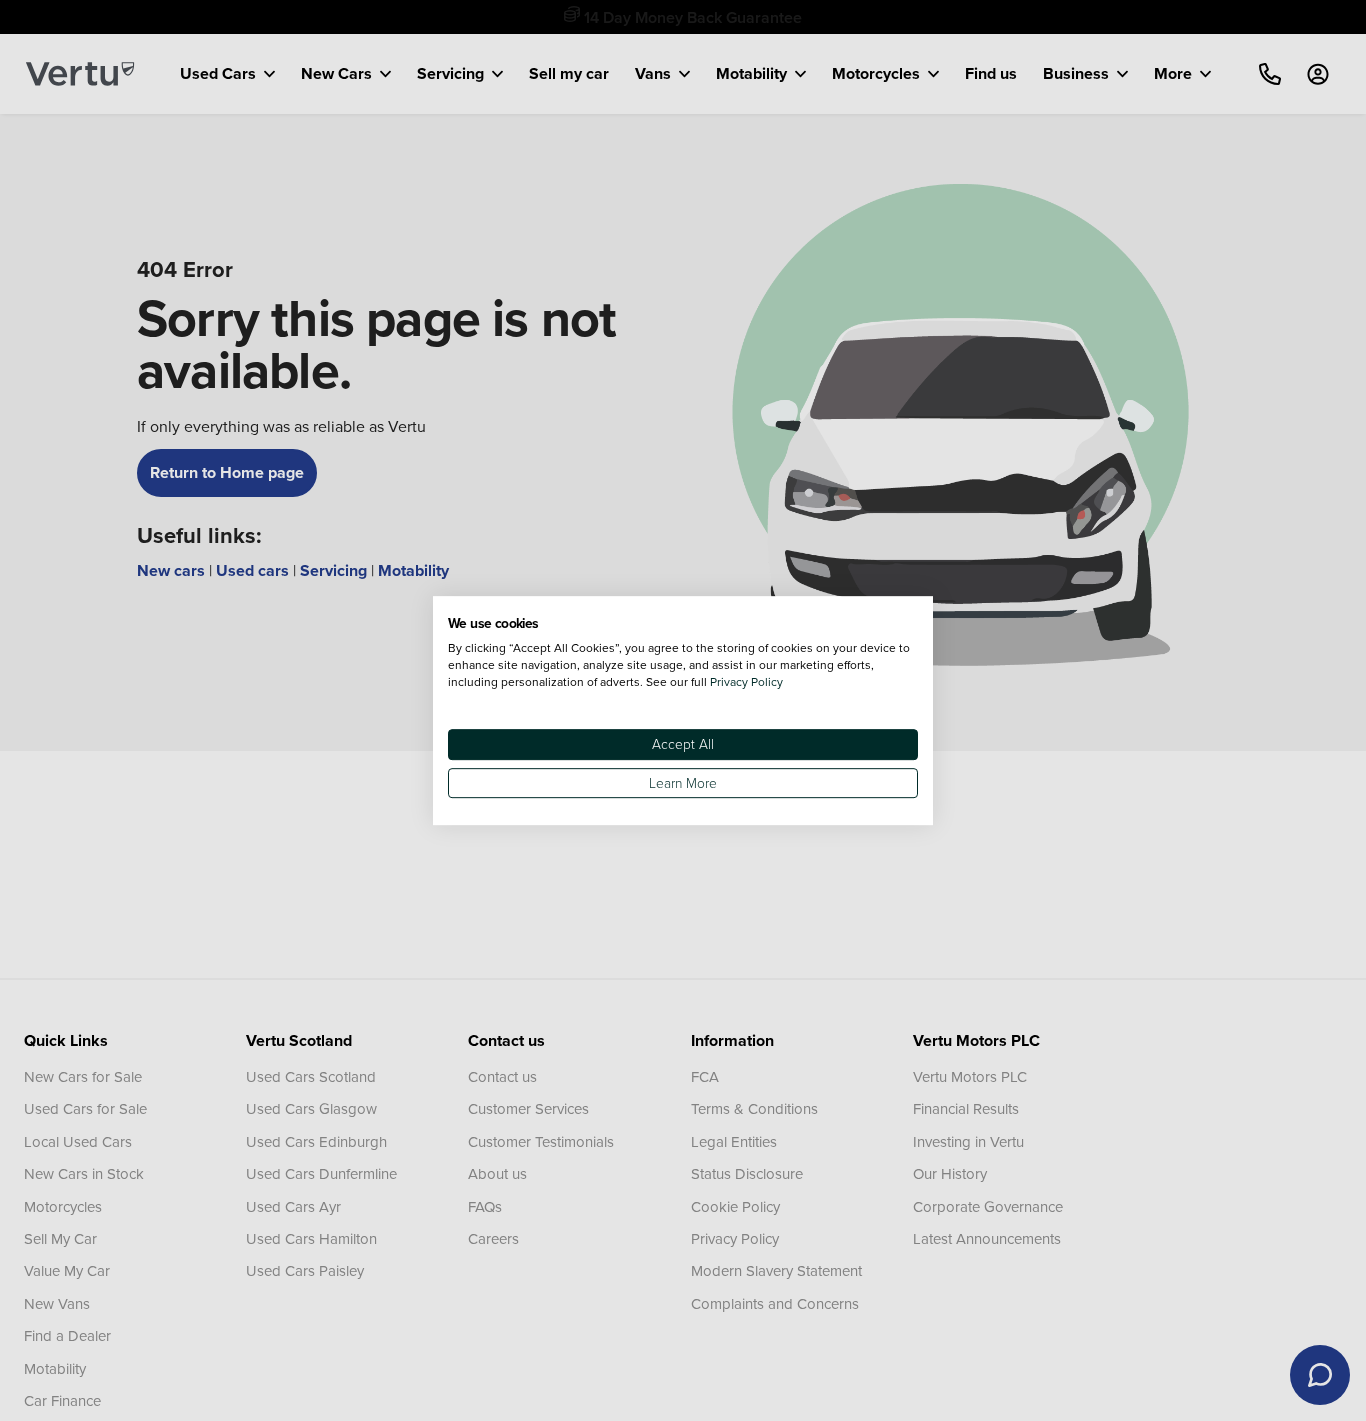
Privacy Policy (746, 681)
